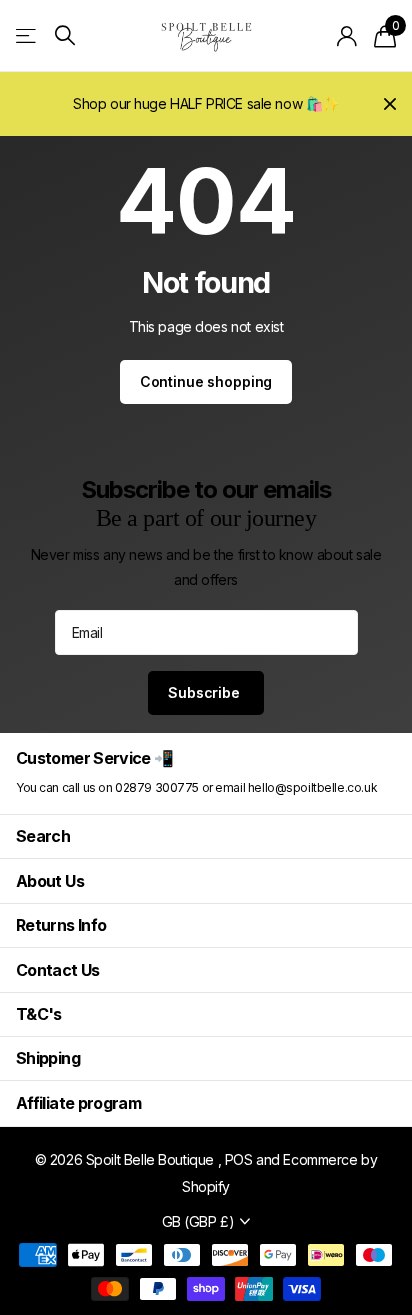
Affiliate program (78, 1103)
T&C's (39, 1014)
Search (43, 836)
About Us (50, 881)
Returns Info (61, 925)
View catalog (27, 35)
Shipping (48, 1058)
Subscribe (206, 692)
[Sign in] (347, 36)
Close (390, 104)
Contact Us (58, 970)
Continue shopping (206, 381)
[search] (65, 35)
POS (239, 1159)
